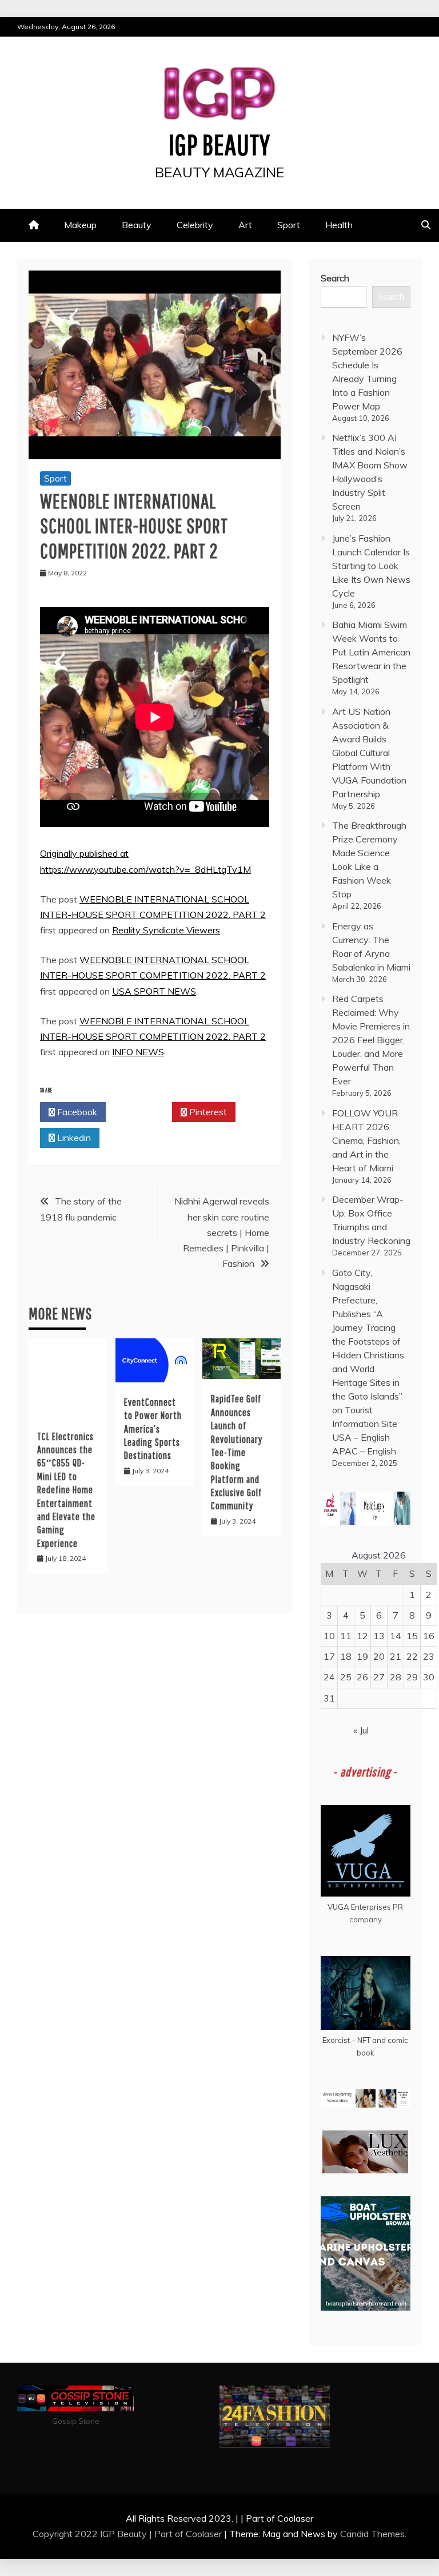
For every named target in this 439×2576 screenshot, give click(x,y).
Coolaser (204, 2534)
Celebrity (195, 225)
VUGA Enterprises (359, 1907)
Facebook (76, 1112)
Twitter (142, 1112)
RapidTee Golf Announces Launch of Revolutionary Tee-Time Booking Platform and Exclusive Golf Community (237, 1452)
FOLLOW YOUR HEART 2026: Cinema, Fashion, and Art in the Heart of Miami (366, 1140)
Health (339, 225)
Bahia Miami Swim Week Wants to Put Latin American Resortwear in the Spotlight (371, 652)
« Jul (361, 1730)
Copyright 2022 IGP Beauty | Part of (109, 2534)
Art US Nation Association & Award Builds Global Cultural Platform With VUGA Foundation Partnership (369, 753)
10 (329, 1636)
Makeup (80, 225)
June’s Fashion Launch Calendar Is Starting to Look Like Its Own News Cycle (371, 566)
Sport (289, 225)
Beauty (137, 225)
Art (245, 225)
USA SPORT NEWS (154, 991)
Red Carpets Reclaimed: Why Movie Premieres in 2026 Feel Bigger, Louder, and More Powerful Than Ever (371, 1040)
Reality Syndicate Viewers (166, 930)
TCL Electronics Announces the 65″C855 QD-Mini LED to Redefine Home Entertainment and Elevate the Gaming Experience (66, 1490)
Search (335, 278)
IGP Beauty (219, 144)
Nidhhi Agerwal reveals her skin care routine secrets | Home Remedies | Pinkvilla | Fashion (222, 1232)
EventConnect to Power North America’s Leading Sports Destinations (153, 1429)
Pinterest (207, 1112)
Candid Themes (372, 2534)
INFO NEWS (138, 1052)
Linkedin (73, 1138)
